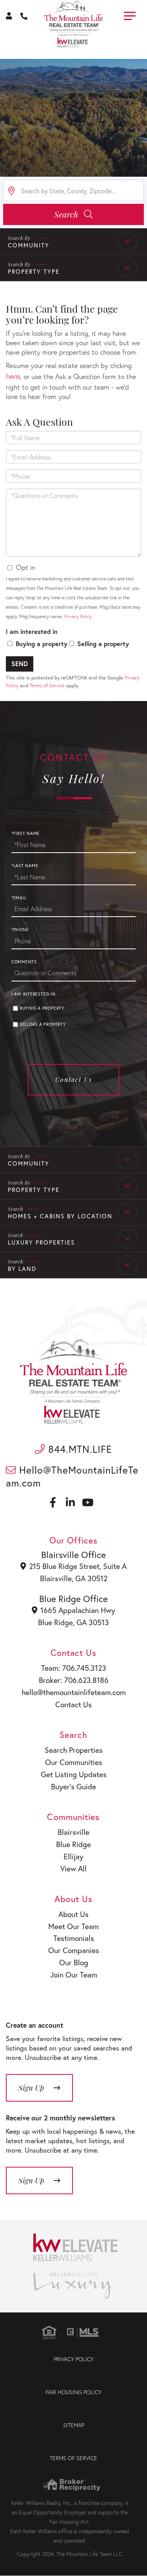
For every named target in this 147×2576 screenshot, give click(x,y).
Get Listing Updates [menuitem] (74, 1774)
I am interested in (32, 631)
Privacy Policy (78, 616)
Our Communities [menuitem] (74, 1762)
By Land (22, 1269)
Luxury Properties (41, 1242)
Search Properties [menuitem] (74, 1750)
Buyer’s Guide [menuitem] (73, 1786)
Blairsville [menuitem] (73, 1832)
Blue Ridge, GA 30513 (73, 1622)
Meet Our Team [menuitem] (73, 1926)
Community (29, 245)
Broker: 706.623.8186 (74, 1680)
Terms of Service (47, 686)
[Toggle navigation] (130, 15)
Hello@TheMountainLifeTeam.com (72, 1476)
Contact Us (74, 1079)
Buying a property (42, 644)
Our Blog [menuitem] (74, 1962)
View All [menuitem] (73, 1868)
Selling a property (103, 644)
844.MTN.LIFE (79, 1449)
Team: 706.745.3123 (74, 1668)
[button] (73, 214)
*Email (19, 898)
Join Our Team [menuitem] (74, 1975)
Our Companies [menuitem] (74, 1950)
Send (20, 664)
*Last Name (25, 866)
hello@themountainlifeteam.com (74, 1692)
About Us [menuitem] (73, 1914)
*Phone (20, 930)
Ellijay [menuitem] (73, 1856)
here (13, 376)
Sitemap (74, 2425)
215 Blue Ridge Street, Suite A (78, 1566)
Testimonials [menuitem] (74, 1938)
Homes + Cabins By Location (60, 1216)
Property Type (34, 271)
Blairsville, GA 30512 (74, 1578)
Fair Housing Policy (73, 2392)
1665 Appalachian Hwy (78, 1610)
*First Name (25, 833)
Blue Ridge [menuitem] (73, 1844)
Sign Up (31, 2180)
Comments (24, 962)
